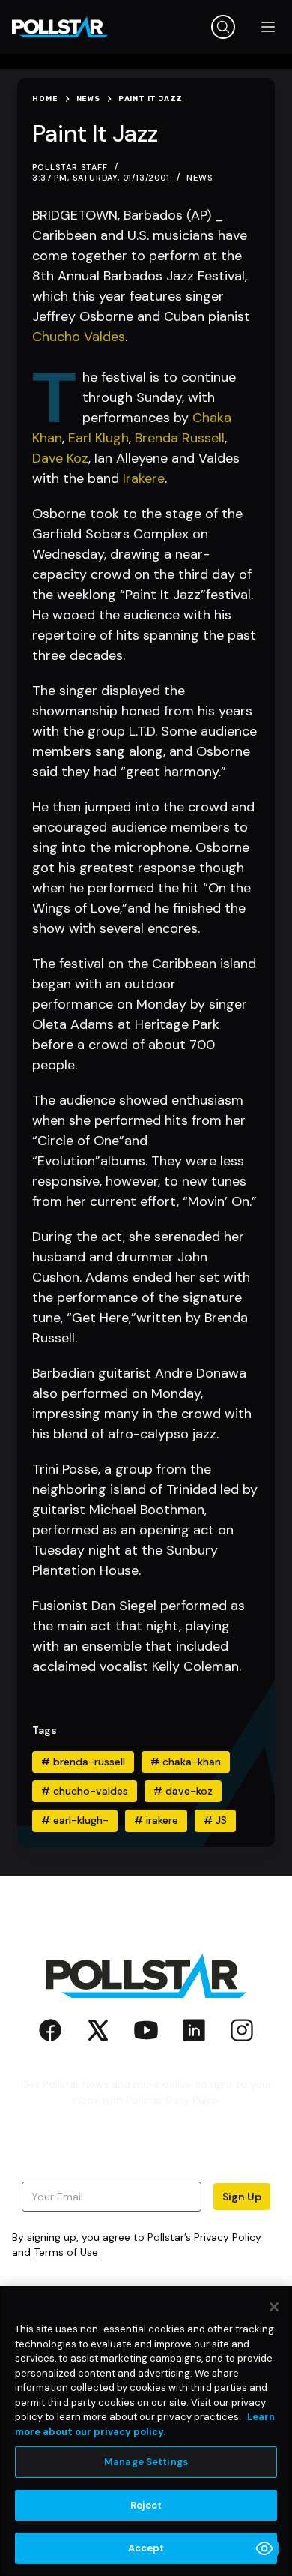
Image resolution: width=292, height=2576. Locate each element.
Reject (146, 2505)
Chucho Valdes (79, 337)
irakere (156, 1820)
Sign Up (242, 2197)
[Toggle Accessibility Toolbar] (264, 2548)
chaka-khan (186, 1762)
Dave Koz (60, 458)
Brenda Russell (180, 438)
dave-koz (183, 1791)
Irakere (144, 478)
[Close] (274, 2307)
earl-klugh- (75, 1820)
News (200, 178)
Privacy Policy (228, 2237)
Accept (146, 2548)
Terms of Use (66, 2252)
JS (215, 1820)
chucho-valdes (85, 1791)
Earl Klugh (98, 438)
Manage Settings (146, 2462)
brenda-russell (83, 1762)
